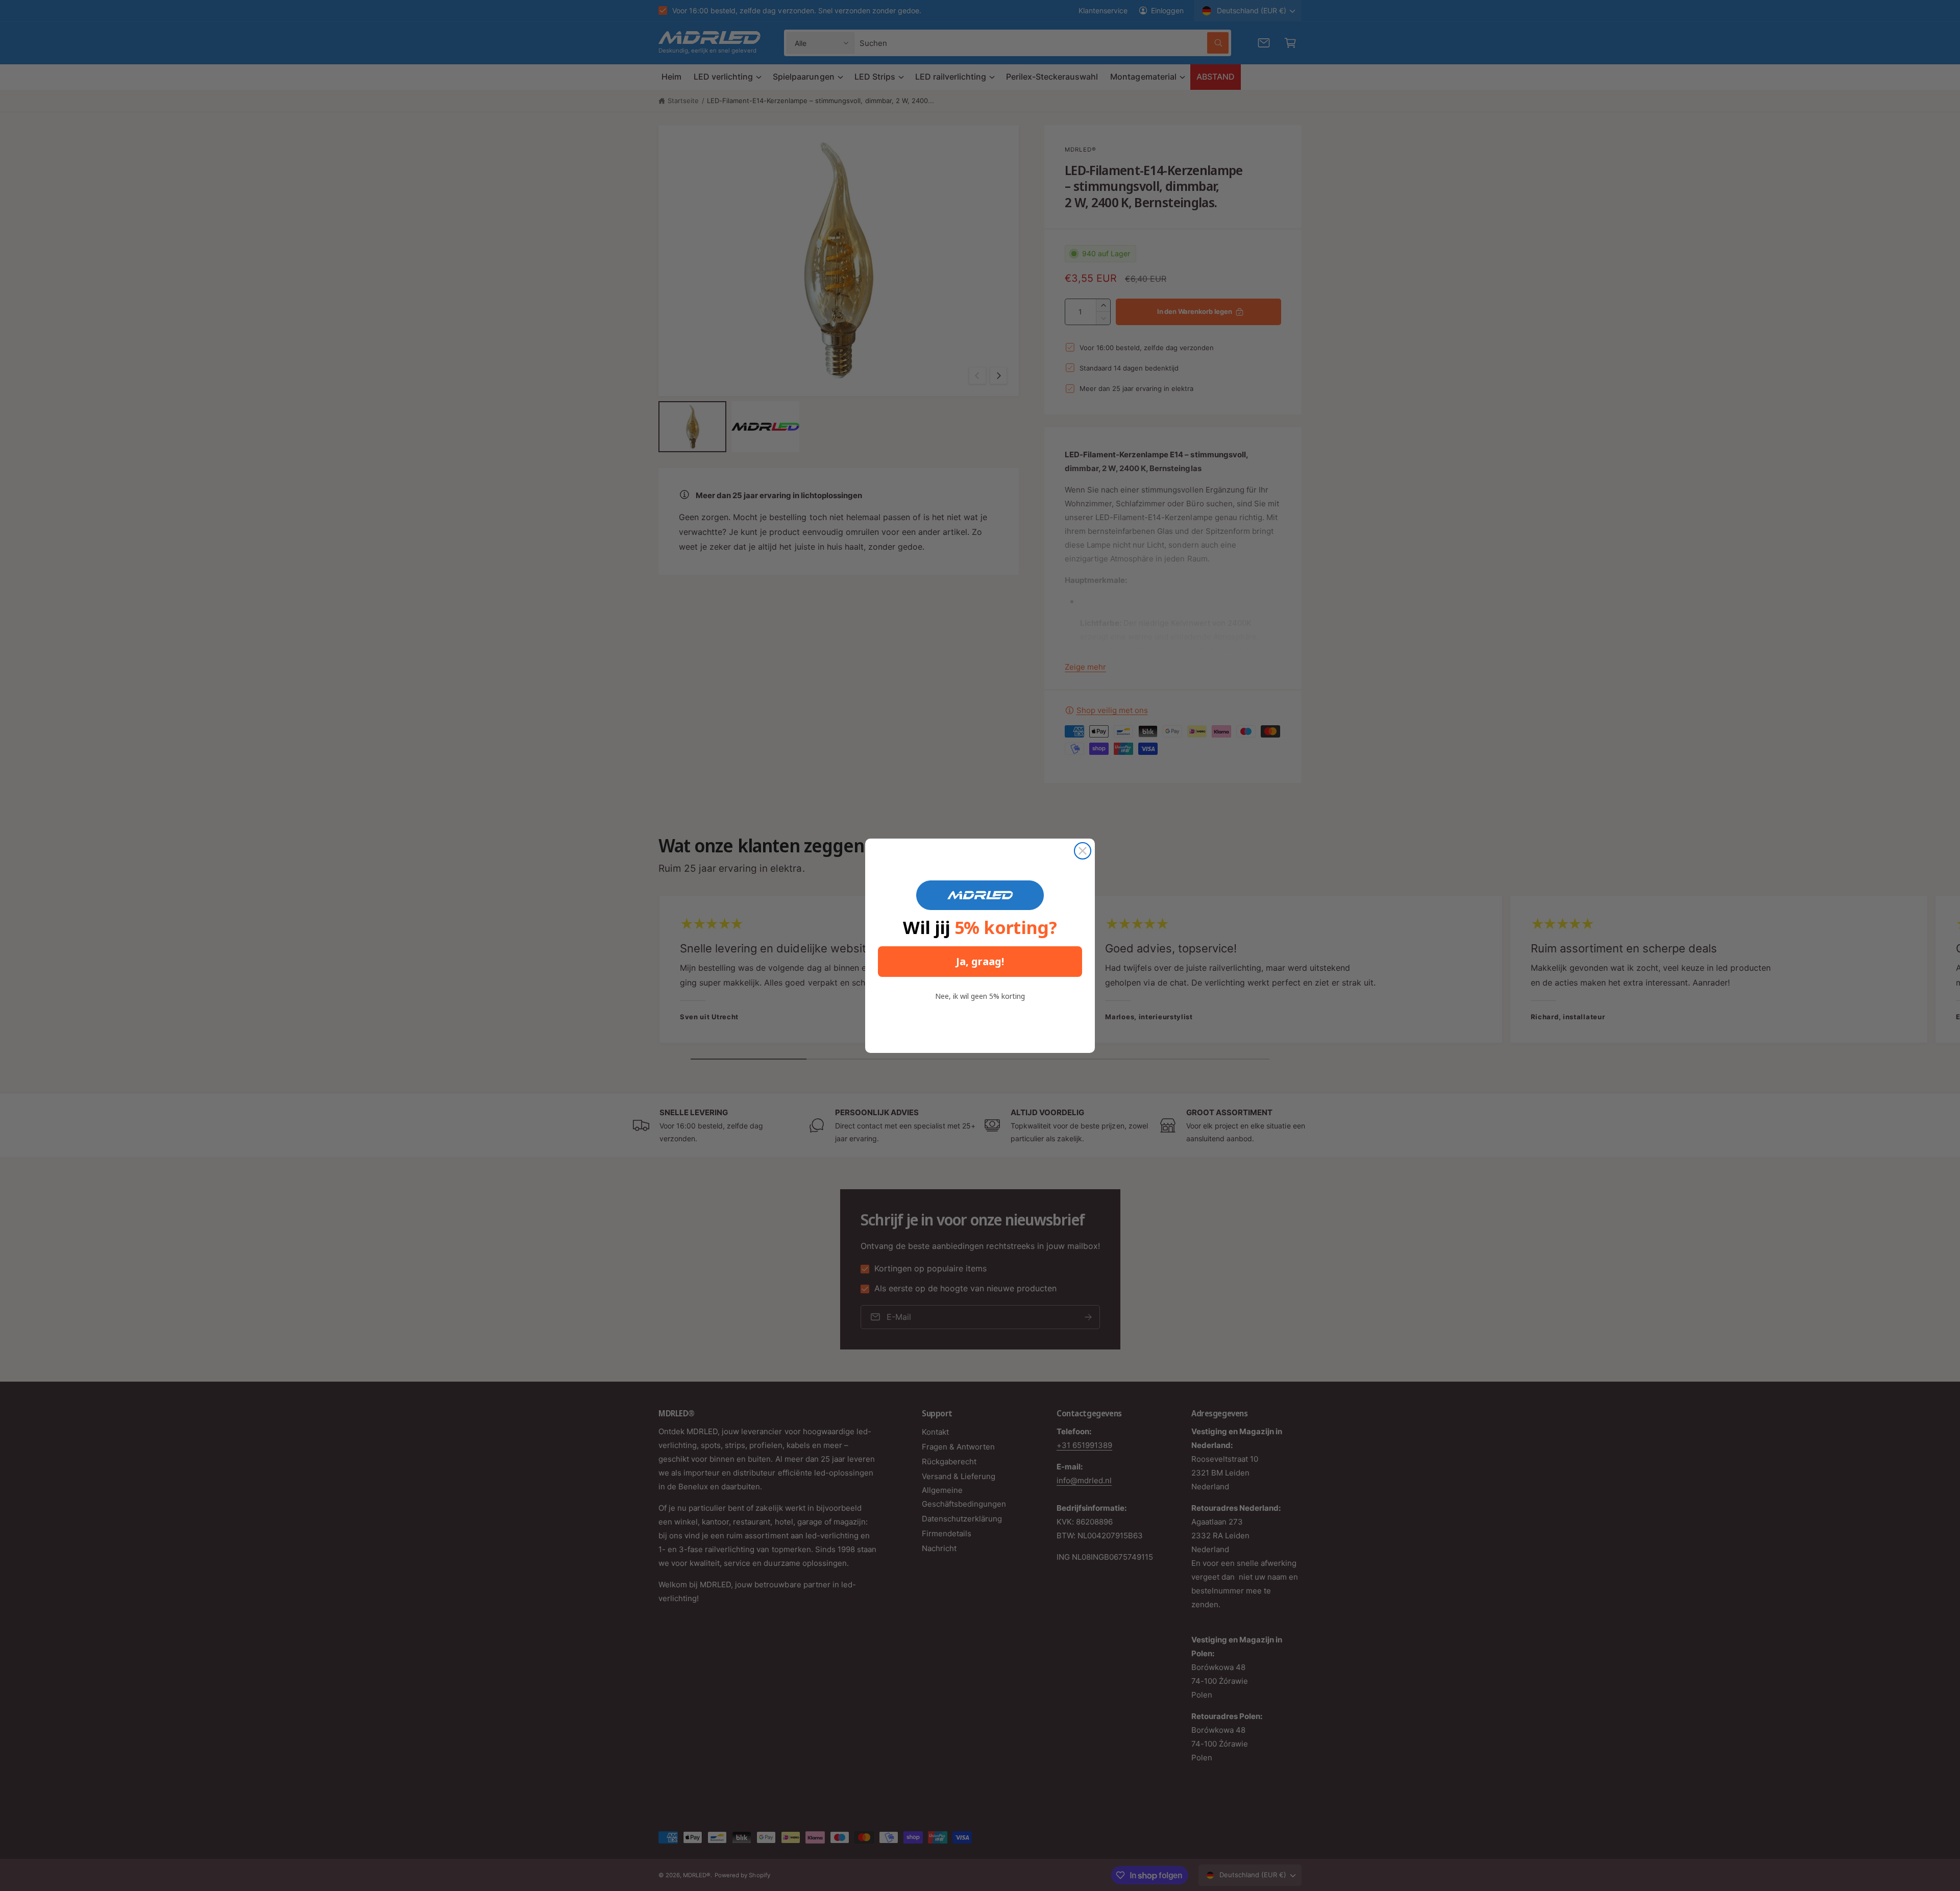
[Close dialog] (1083, 851)
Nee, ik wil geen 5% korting (980, 996)
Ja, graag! (980, 961)
